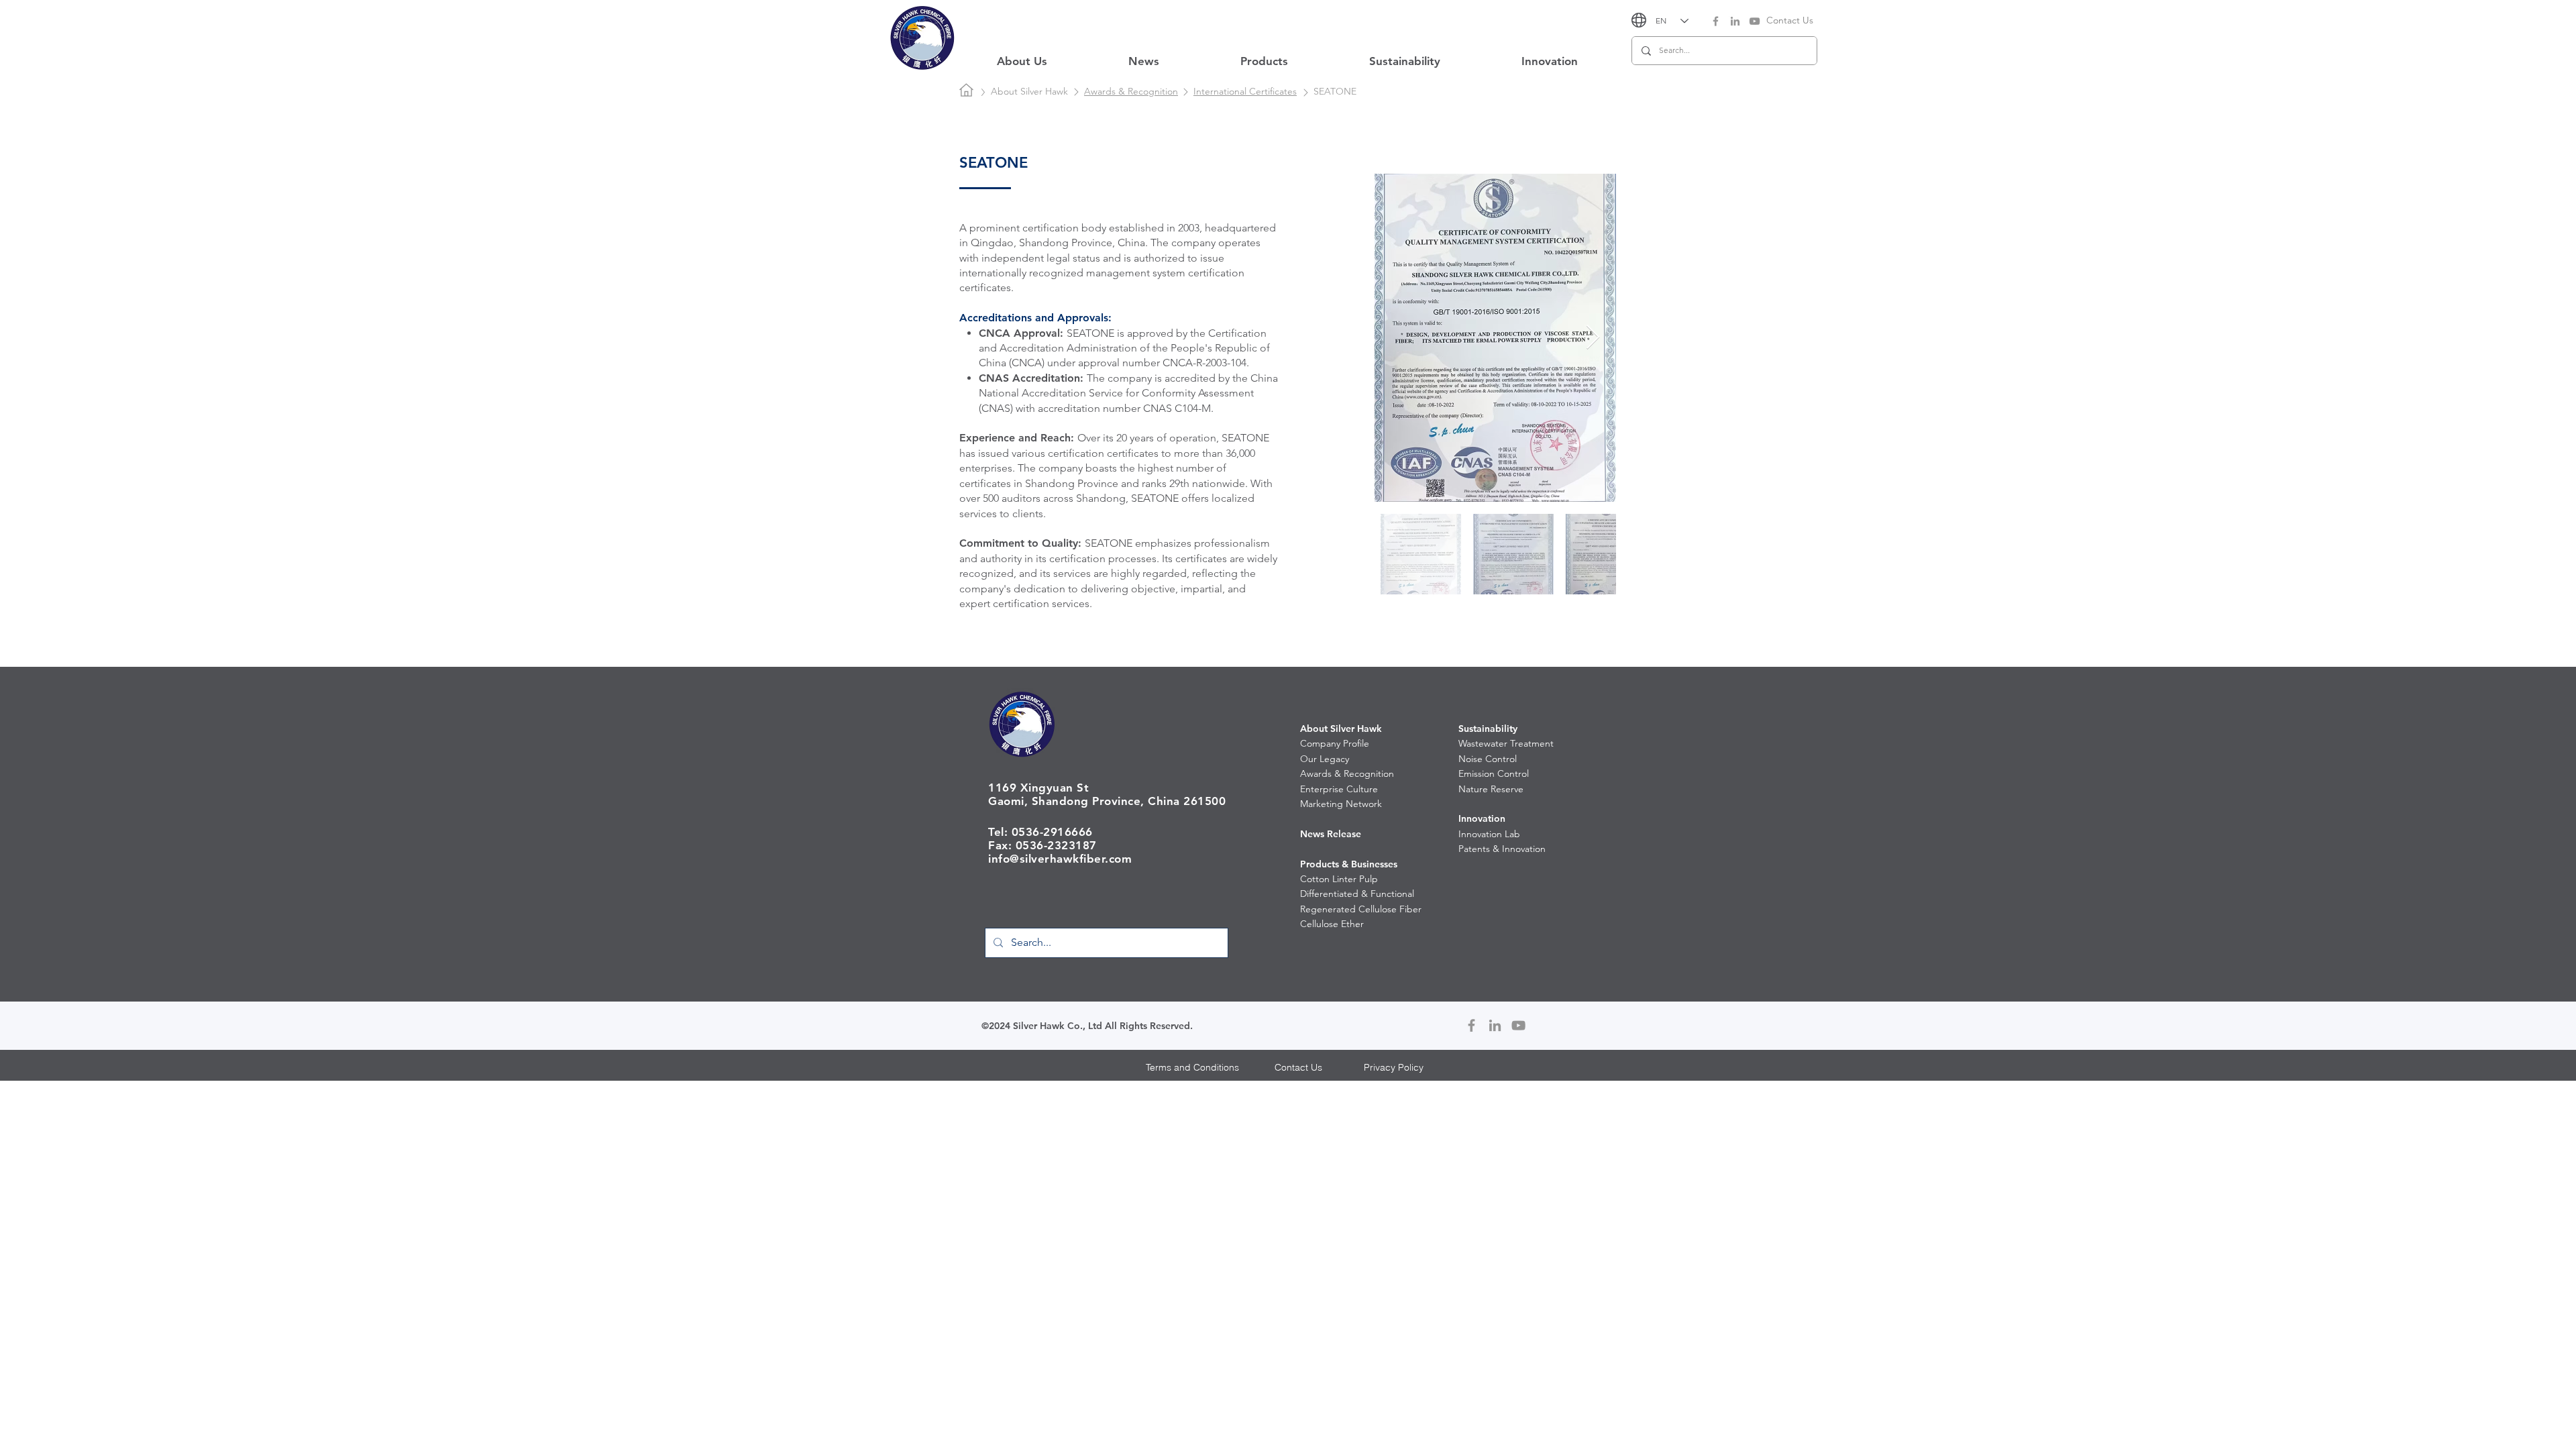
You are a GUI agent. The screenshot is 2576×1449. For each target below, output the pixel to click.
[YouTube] (1755, 21)
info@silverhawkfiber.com (1060, 859)
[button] (1022, 61)
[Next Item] (1593, 338)
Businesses (1374, 864)
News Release (1331, 834)
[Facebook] (1716, 21)
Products (1320, 864)
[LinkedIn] (1735, 21)
